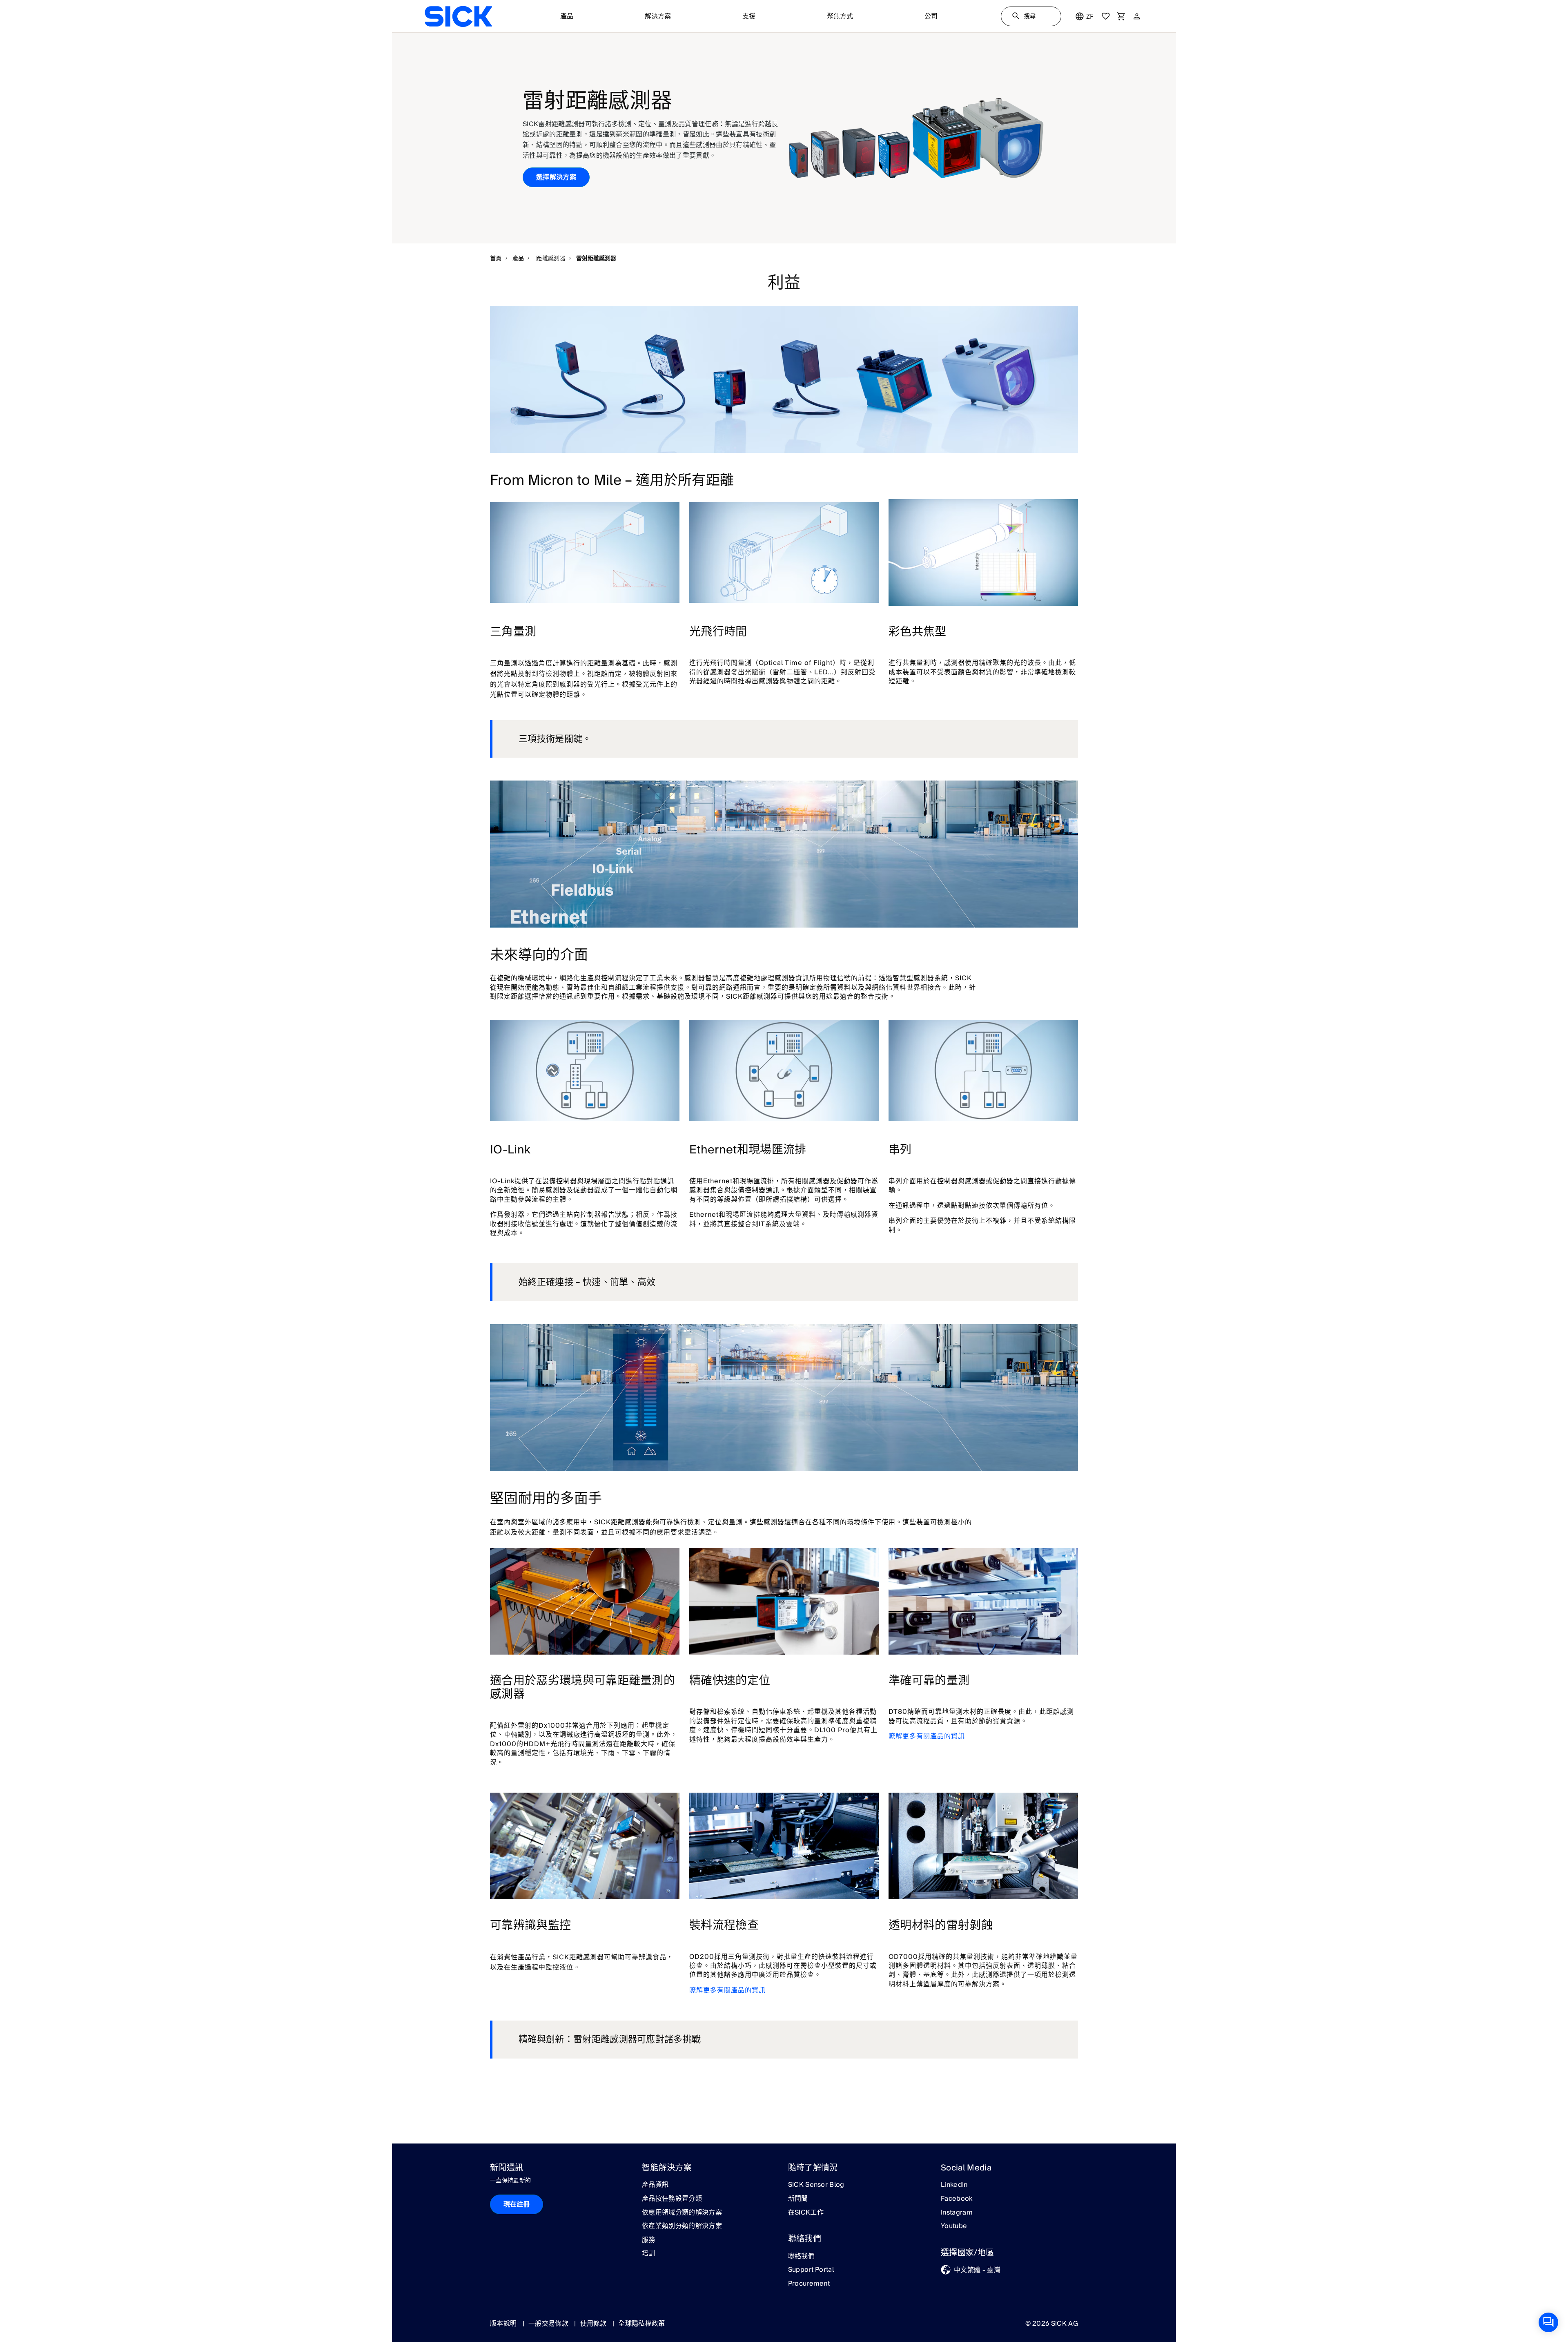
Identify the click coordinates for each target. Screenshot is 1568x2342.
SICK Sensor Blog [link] (816, 2185)
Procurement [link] (809, 2284)
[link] (458, 16)
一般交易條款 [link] (549, 2324)
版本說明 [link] (504, 2324)
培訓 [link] (649, 2254)
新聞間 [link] (798, 2199)
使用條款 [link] (595, 2324)
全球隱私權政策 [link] (641, 2324)
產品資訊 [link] (655, 2185)
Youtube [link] (954, 2226)
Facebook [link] (957, 2199)
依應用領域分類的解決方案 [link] (682, 2213)
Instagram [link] (957, 2213)
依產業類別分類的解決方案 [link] (682, 2226)
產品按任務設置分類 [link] (672, 2199)
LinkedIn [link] (954, 2185)
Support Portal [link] (811, 2270)
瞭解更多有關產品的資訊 (927, 1736)
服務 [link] (649, 2240)
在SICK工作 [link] (806, 2213)
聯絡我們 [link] (801, 2257)
